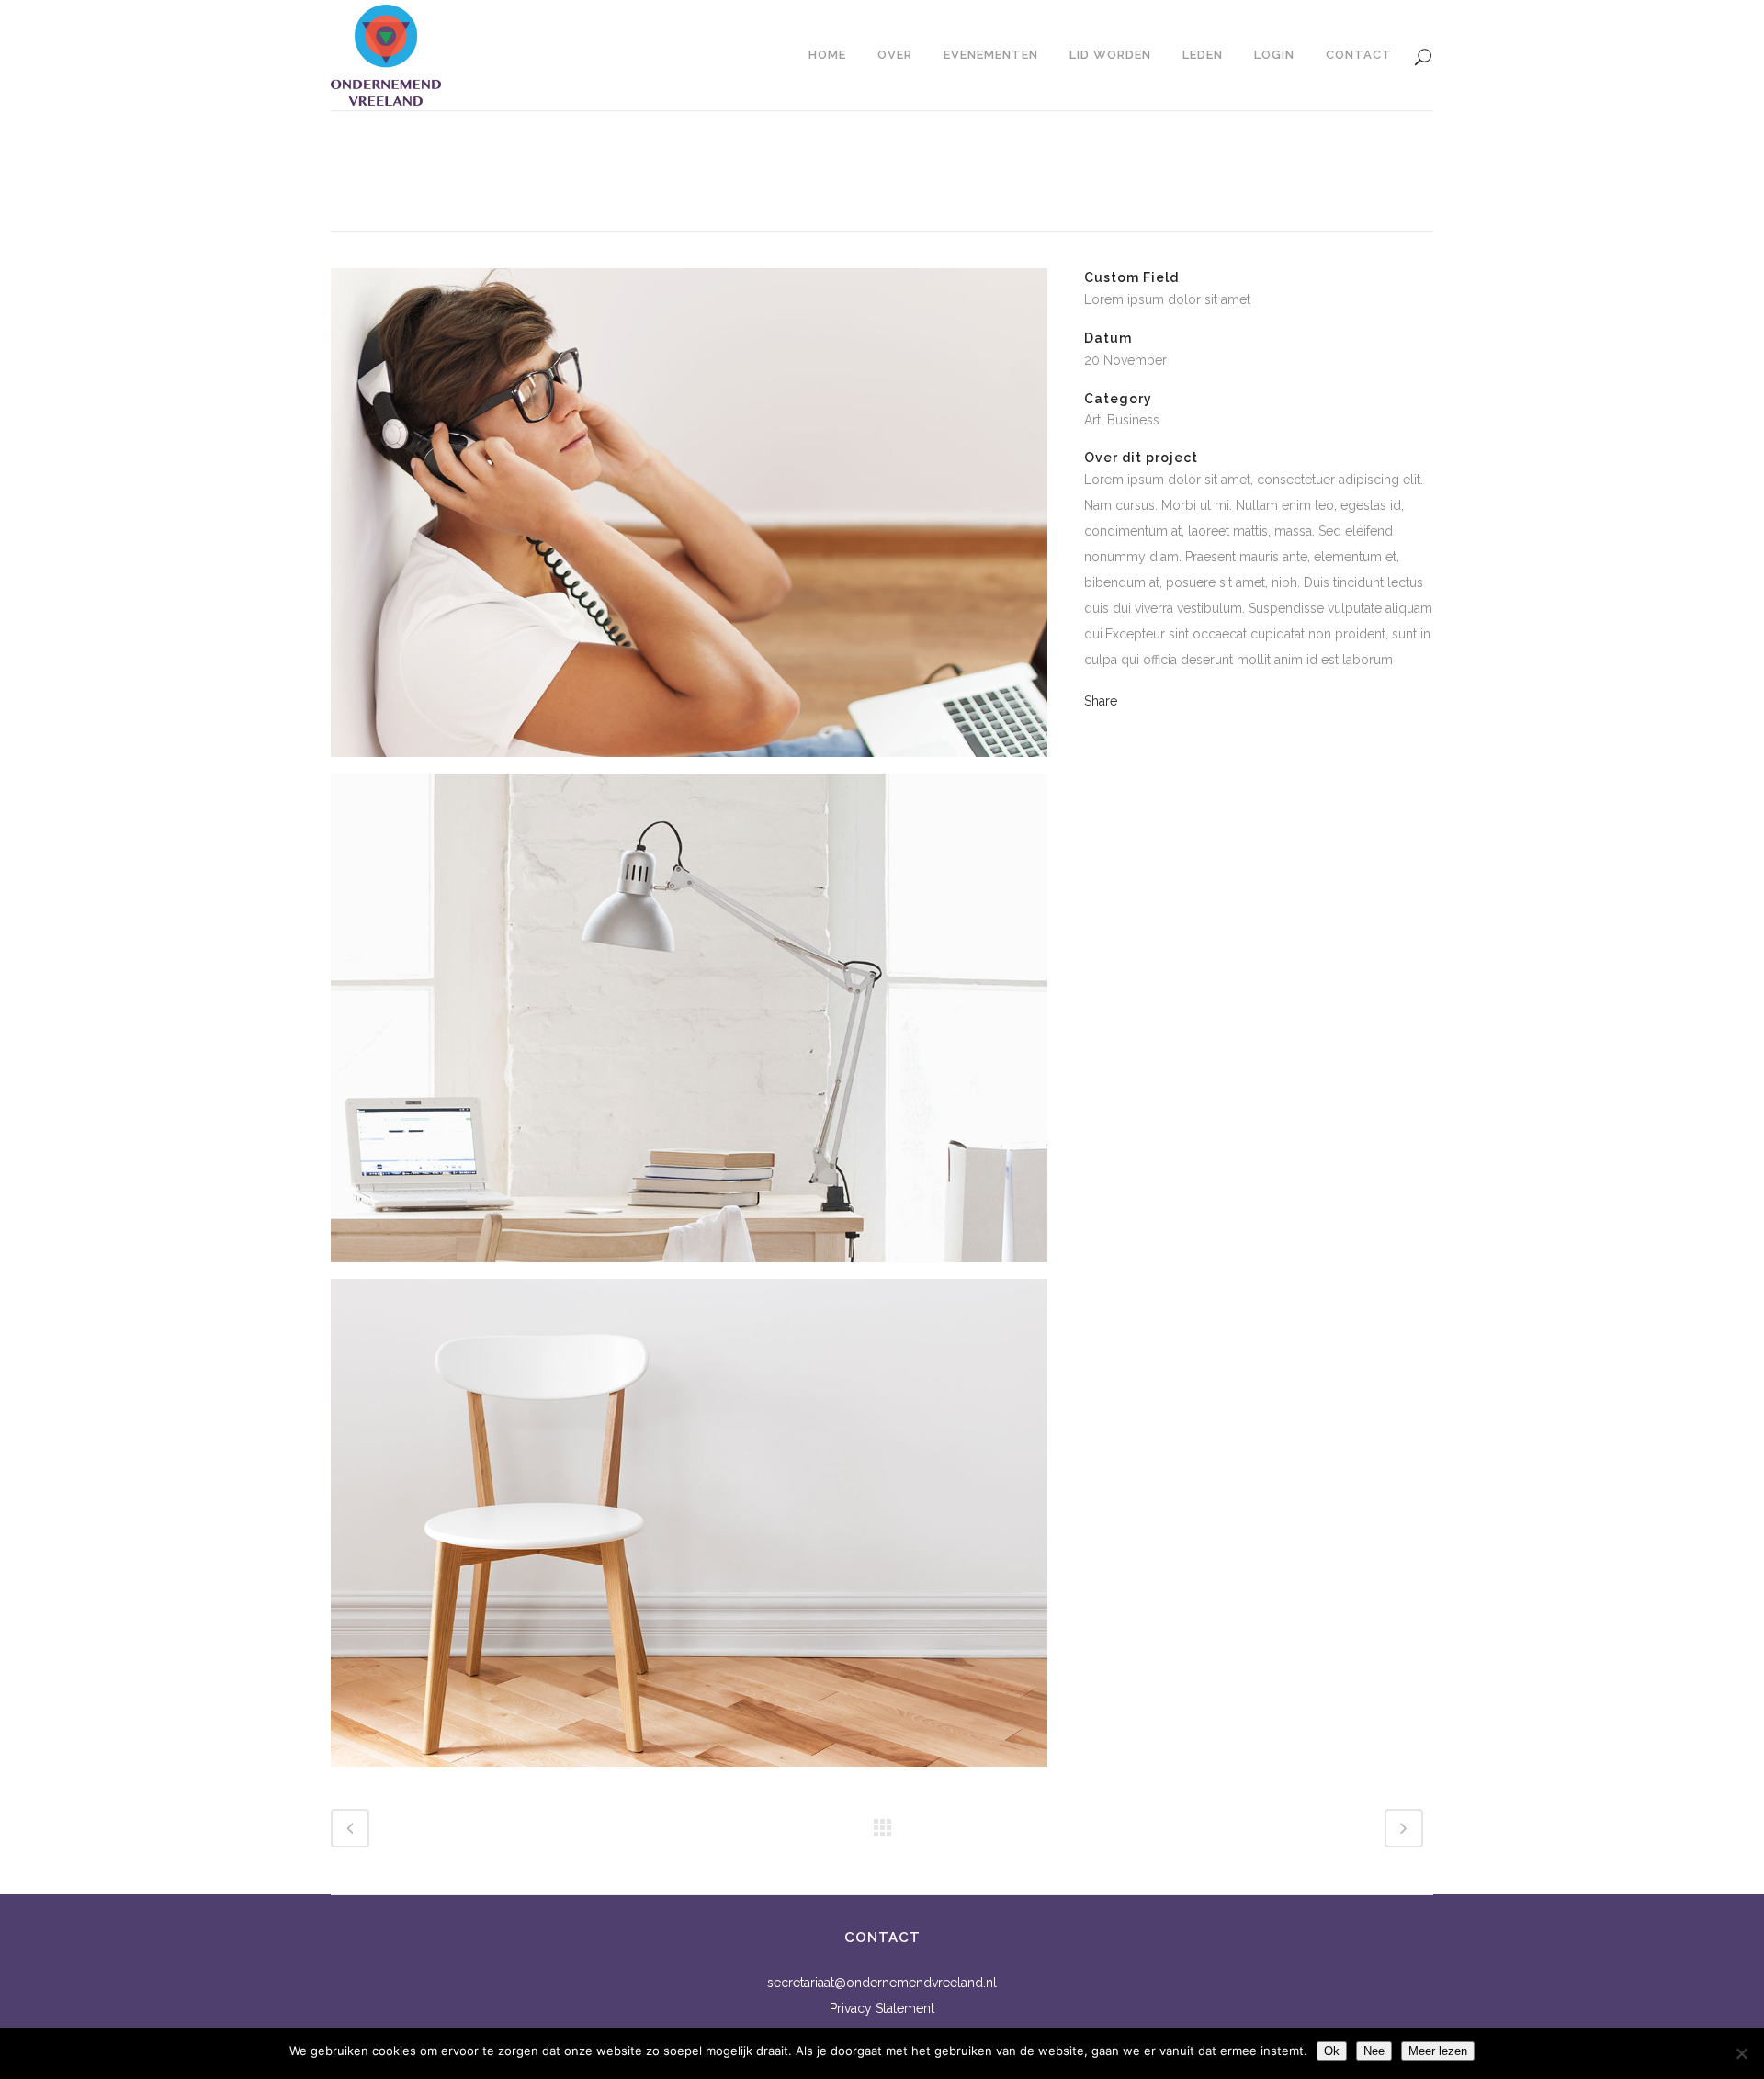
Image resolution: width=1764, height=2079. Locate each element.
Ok (1332, 2051)
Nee (1374, 2051)
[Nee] (1741, 2053)
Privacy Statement (882, 2008)
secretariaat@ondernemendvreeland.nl (882, 1983)
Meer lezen (1438, 2051)
